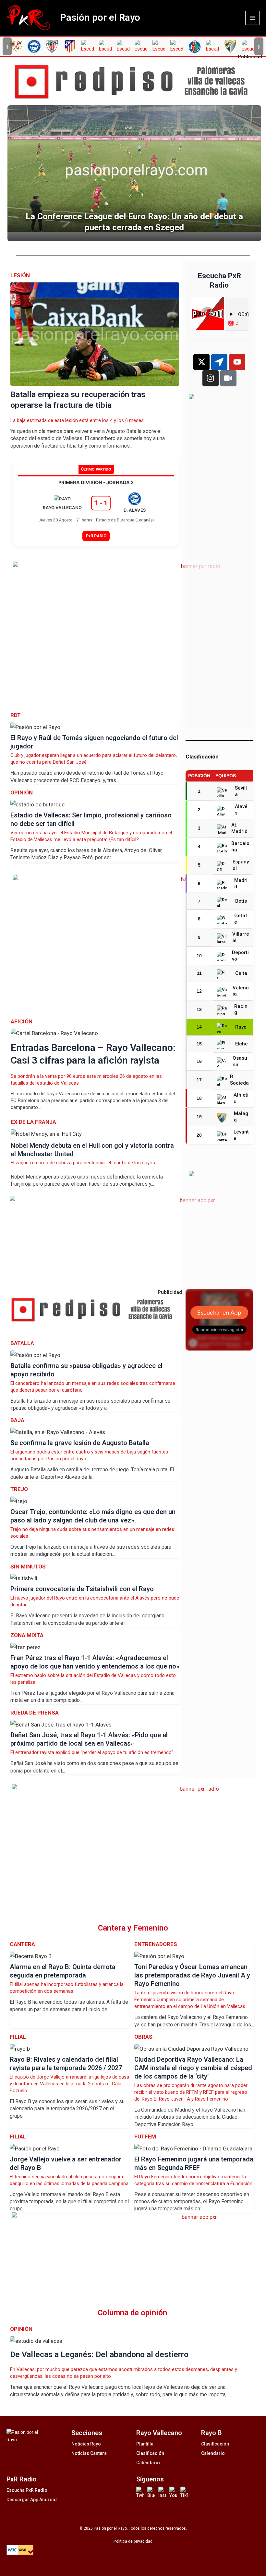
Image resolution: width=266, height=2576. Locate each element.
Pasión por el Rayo (100, 17)
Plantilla (145, 2444)
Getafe (241, 919)
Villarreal (241, 937)
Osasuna (240, 1061)
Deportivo (240, 956)
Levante (241, 1135)
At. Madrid (239, 828)
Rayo (241, 1027)
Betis (241, 901)
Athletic (241, 1098)
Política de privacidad (133, 2541)
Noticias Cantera (89, 2453)
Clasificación (150, 2453)
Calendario (148, 2463)
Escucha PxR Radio (27, 2490)
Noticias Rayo (86, 2444)
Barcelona (240, 847)
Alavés (241, 810)
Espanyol (241, 865)
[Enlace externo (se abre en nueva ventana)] (136, 82)
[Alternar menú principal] (252, 18)
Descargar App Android (32, 2500)
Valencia (241, 991)
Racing (241, 1009)
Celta (241, 973)
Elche (242, 1044)
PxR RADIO (96, 536)
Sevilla (241, 791)
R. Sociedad (239, 1080)
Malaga (241, 1117)
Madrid (241, 883)
